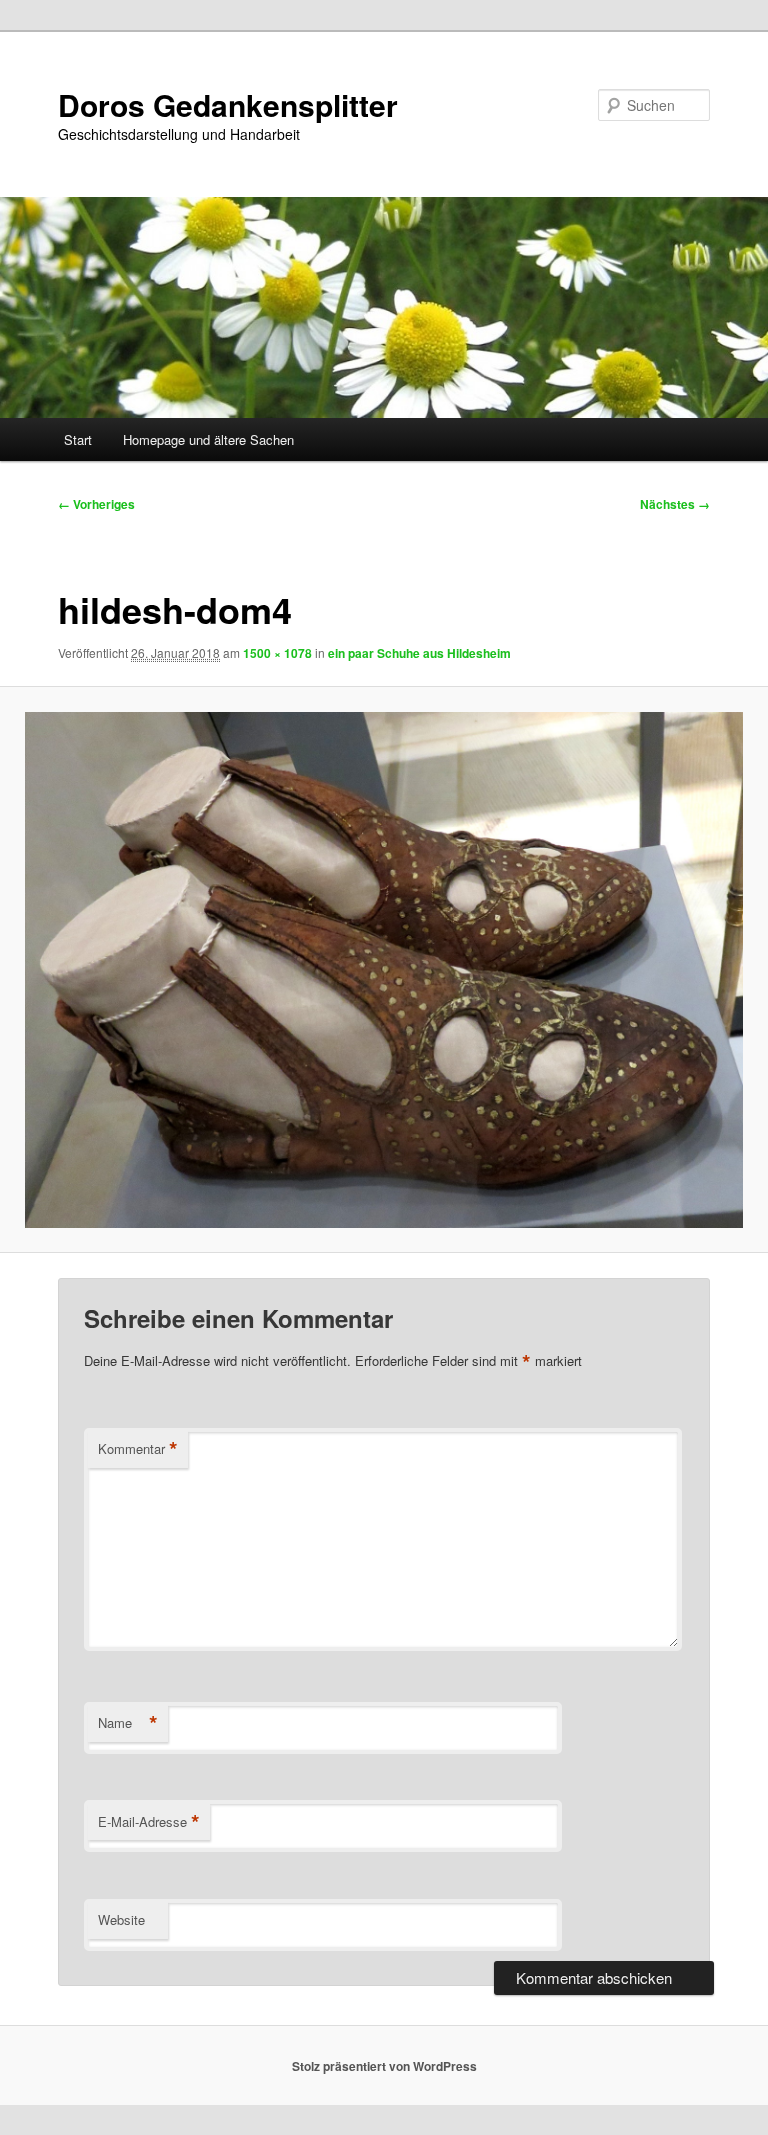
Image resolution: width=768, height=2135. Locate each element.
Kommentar (138, 1449)
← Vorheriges (96, 504)
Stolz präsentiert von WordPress (384, 2066)
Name (128, 1723)
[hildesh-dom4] (384, 970)
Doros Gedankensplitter (228, 104)
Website (121, 1919)
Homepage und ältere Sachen (208, 439)
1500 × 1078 (277, 653)
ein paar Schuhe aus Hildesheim (419, 653)
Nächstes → (675, 504)
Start (78, 439)
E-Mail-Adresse (149, 1822)
